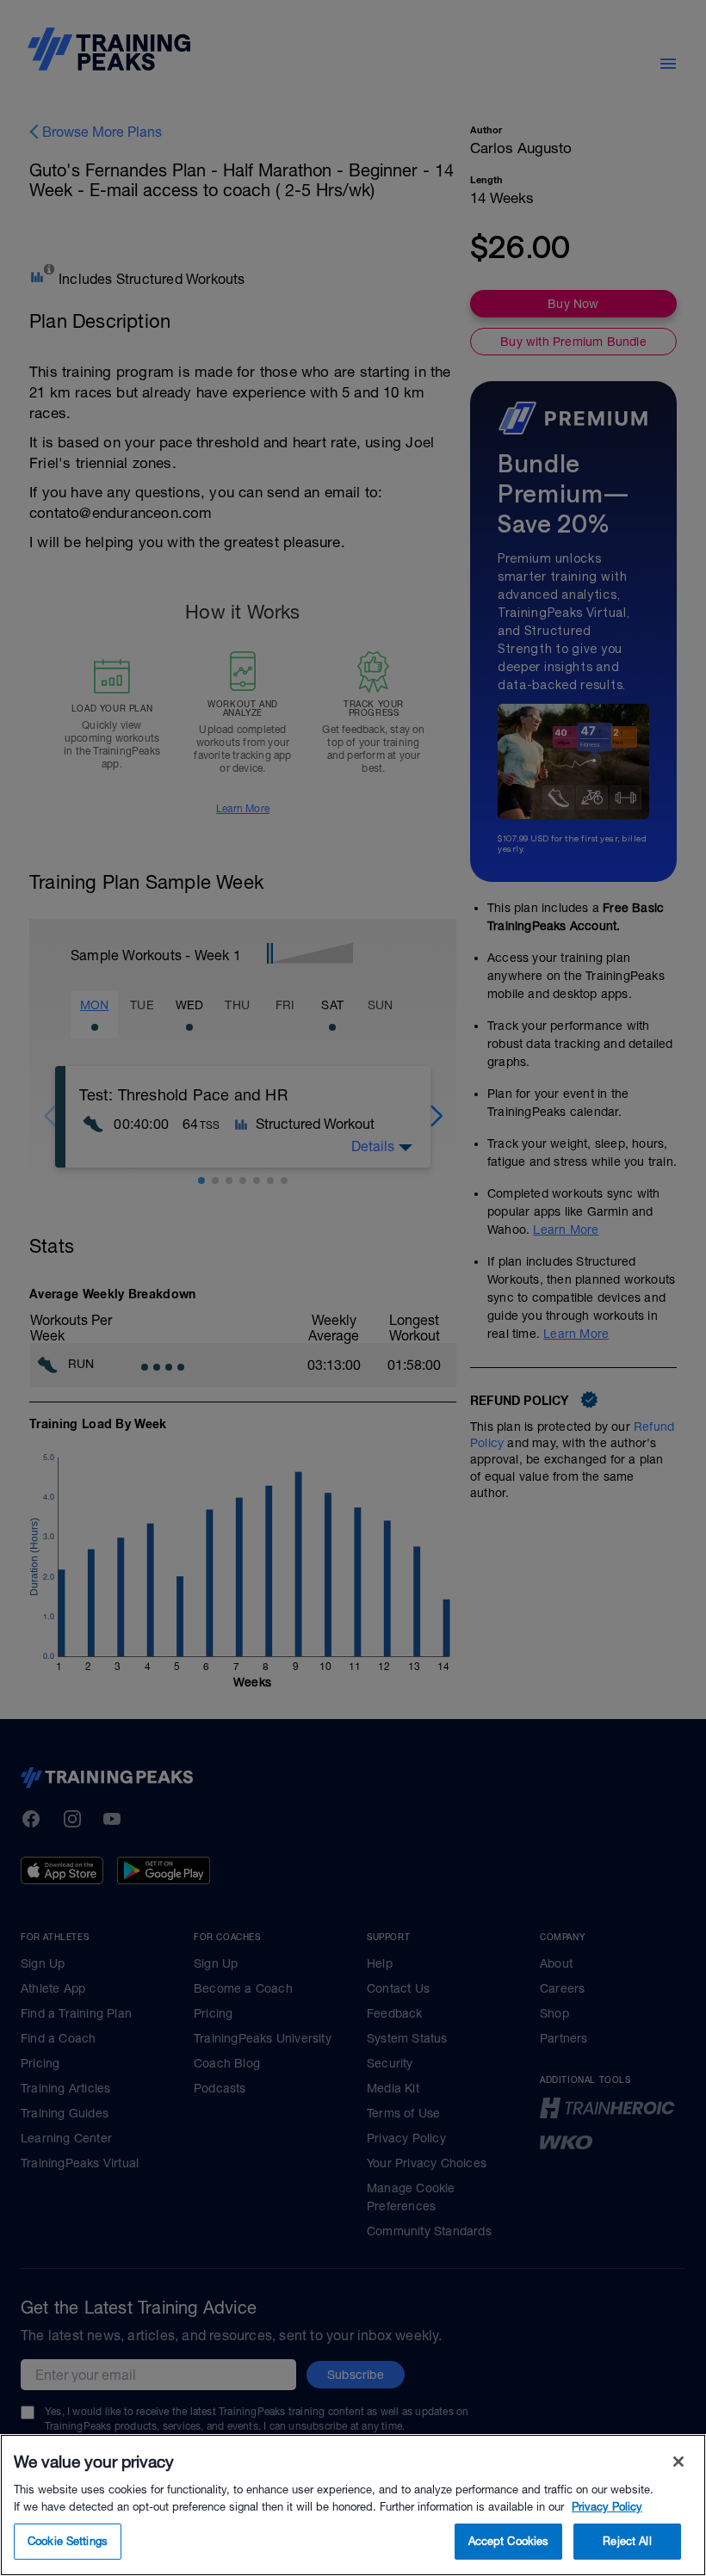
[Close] (678, 2462)
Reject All (627, 2541)
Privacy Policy (607, 2507)
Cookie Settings (68, 2541)
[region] (353, 2505)
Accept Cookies (509, 2541)
